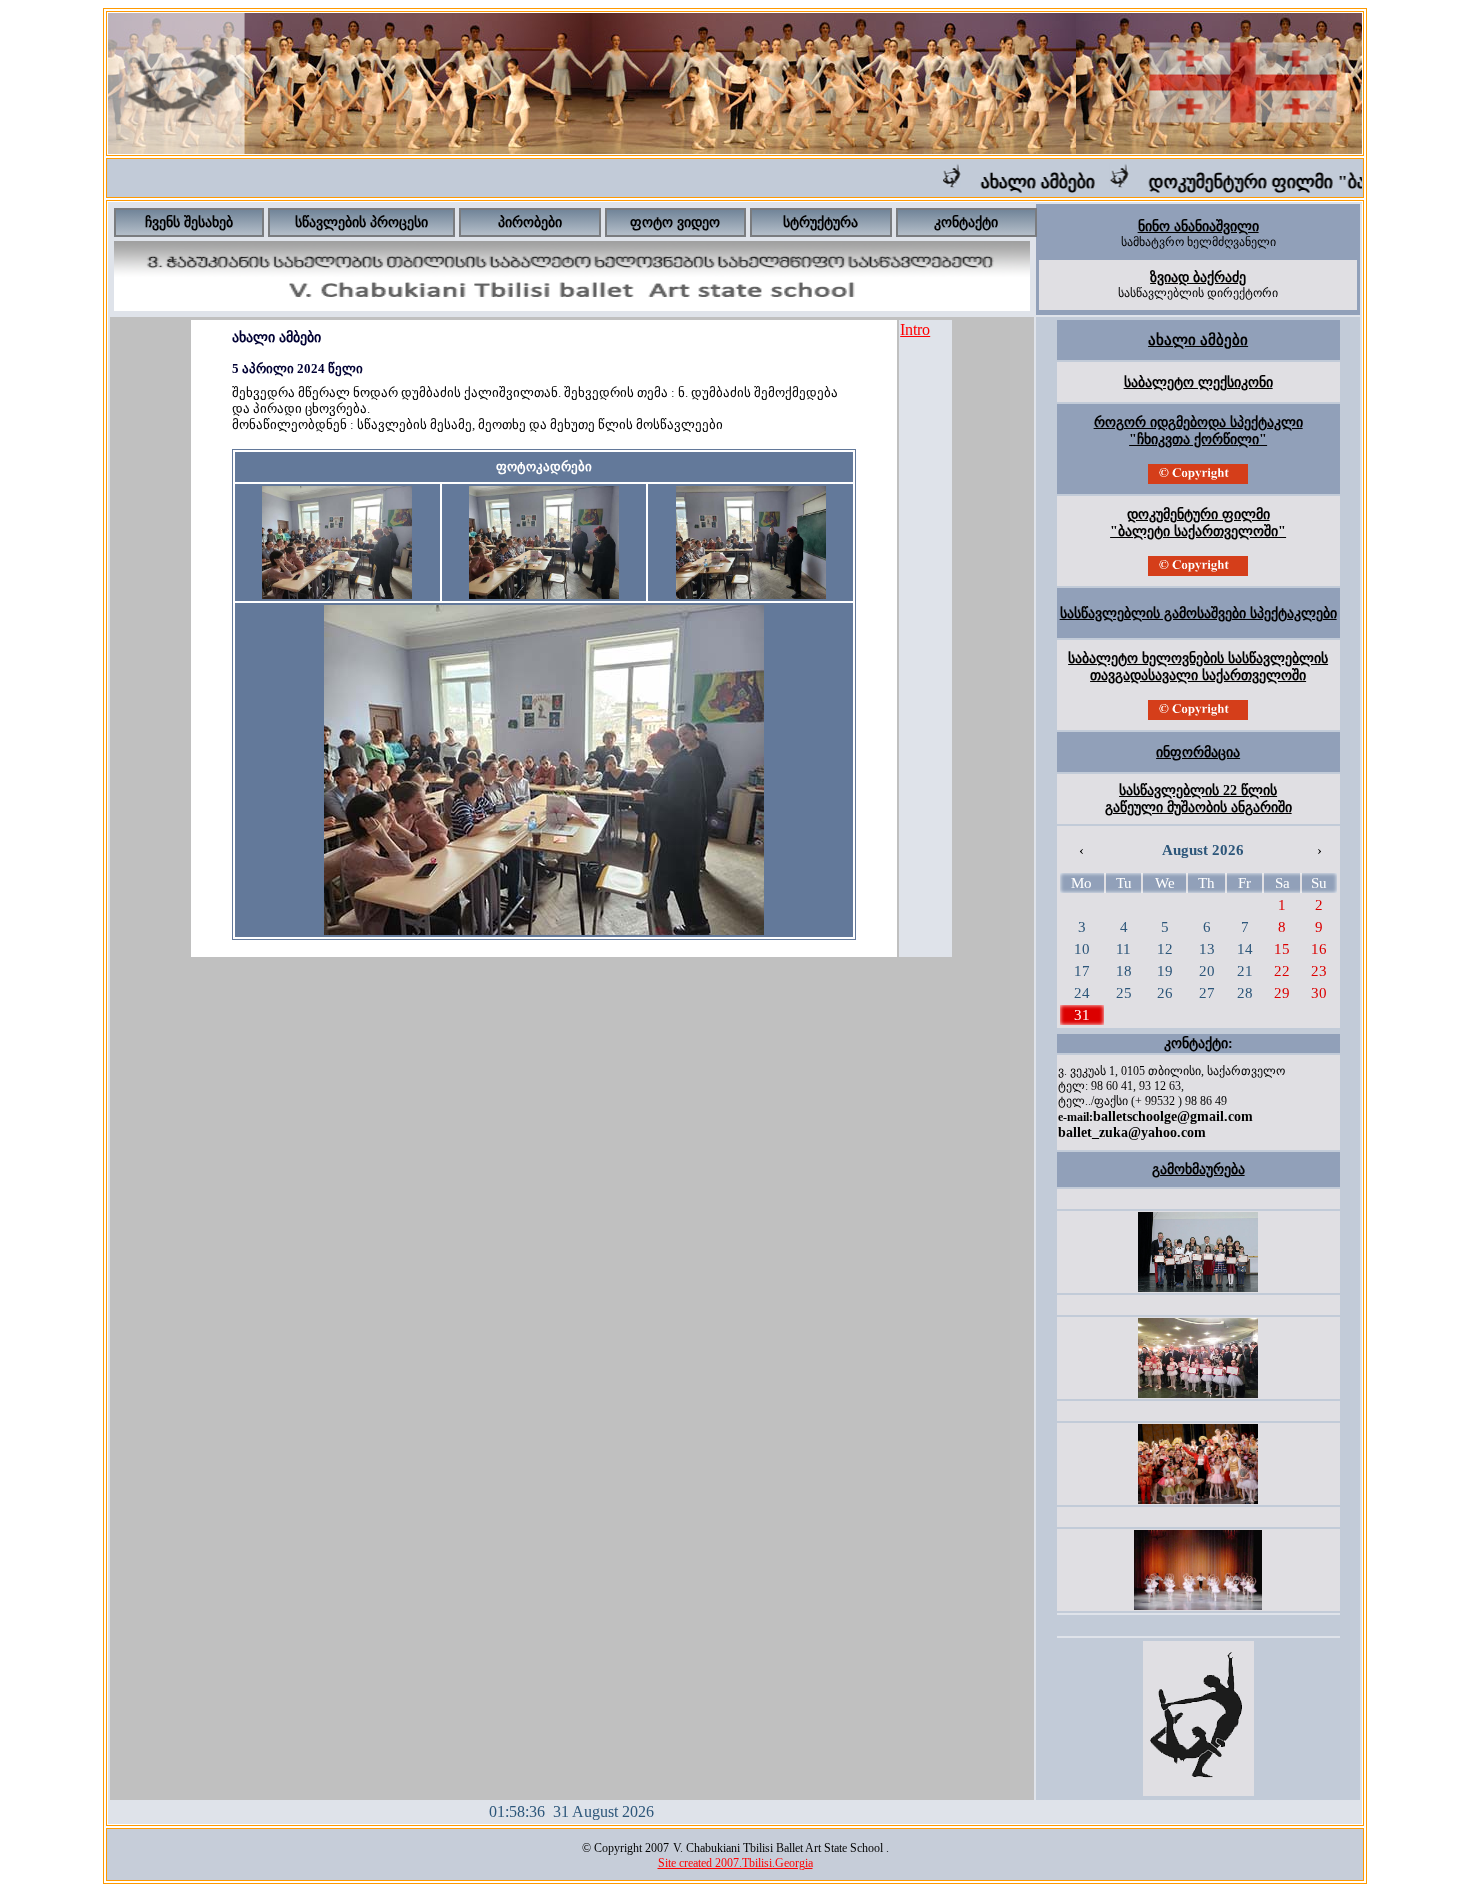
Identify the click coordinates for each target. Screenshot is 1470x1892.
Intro (915, 329)
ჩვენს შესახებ (189, 222)
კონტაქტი (966, 222)
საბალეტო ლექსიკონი (1198, 382)
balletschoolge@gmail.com (1173, 1116)
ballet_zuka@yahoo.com (1132, 1132)
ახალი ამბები (1009, 182)
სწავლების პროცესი (361, 222)
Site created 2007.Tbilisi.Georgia (735, 1863)
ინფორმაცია (1198, 752)
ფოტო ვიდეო (675, 222)
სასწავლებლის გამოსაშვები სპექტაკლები (1198, 613)
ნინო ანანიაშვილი (1198, 226)
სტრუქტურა (820, 222)
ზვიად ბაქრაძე (1198, 277)
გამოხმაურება (1198, 1169)
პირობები (530, 222)
